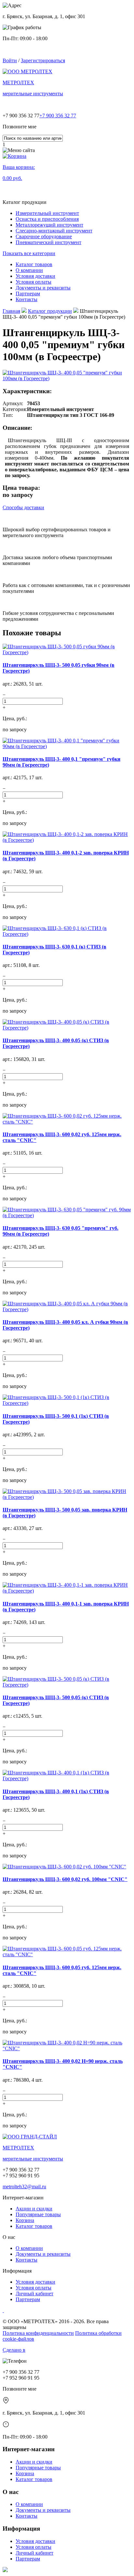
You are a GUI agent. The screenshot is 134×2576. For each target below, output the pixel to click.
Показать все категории (29, 253)
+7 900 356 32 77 (58, 116)
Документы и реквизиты (43, 2254)
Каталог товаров (34, 2226)
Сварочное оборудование (44, 236)
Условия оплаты (33, 2288)
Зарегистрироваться (43, 60)
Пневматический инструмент (48, 242)
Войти (10, 60)
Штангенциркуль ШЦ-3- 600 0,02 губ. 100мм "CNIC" (65, 1879)
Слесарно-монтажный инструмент (54, 231)
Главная (11, 311)
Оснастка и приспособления (47, 219)
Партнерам (28, 2299)
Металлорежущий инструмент (49, 225)
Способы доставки (23, 507)
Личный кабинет (34, 2294)
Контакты (27, 2260)
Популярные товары (38, 2214)
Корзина (25, 2220)
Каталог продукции (50, 311)
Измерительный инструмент (47, 213)
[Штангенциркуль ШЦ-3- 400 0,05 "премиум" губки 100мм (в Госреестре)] (67, 376)
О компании (29, 2248)
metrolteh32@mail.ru (24, 2187)
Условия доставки (35, 2282)
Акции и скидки (34, 2209)
